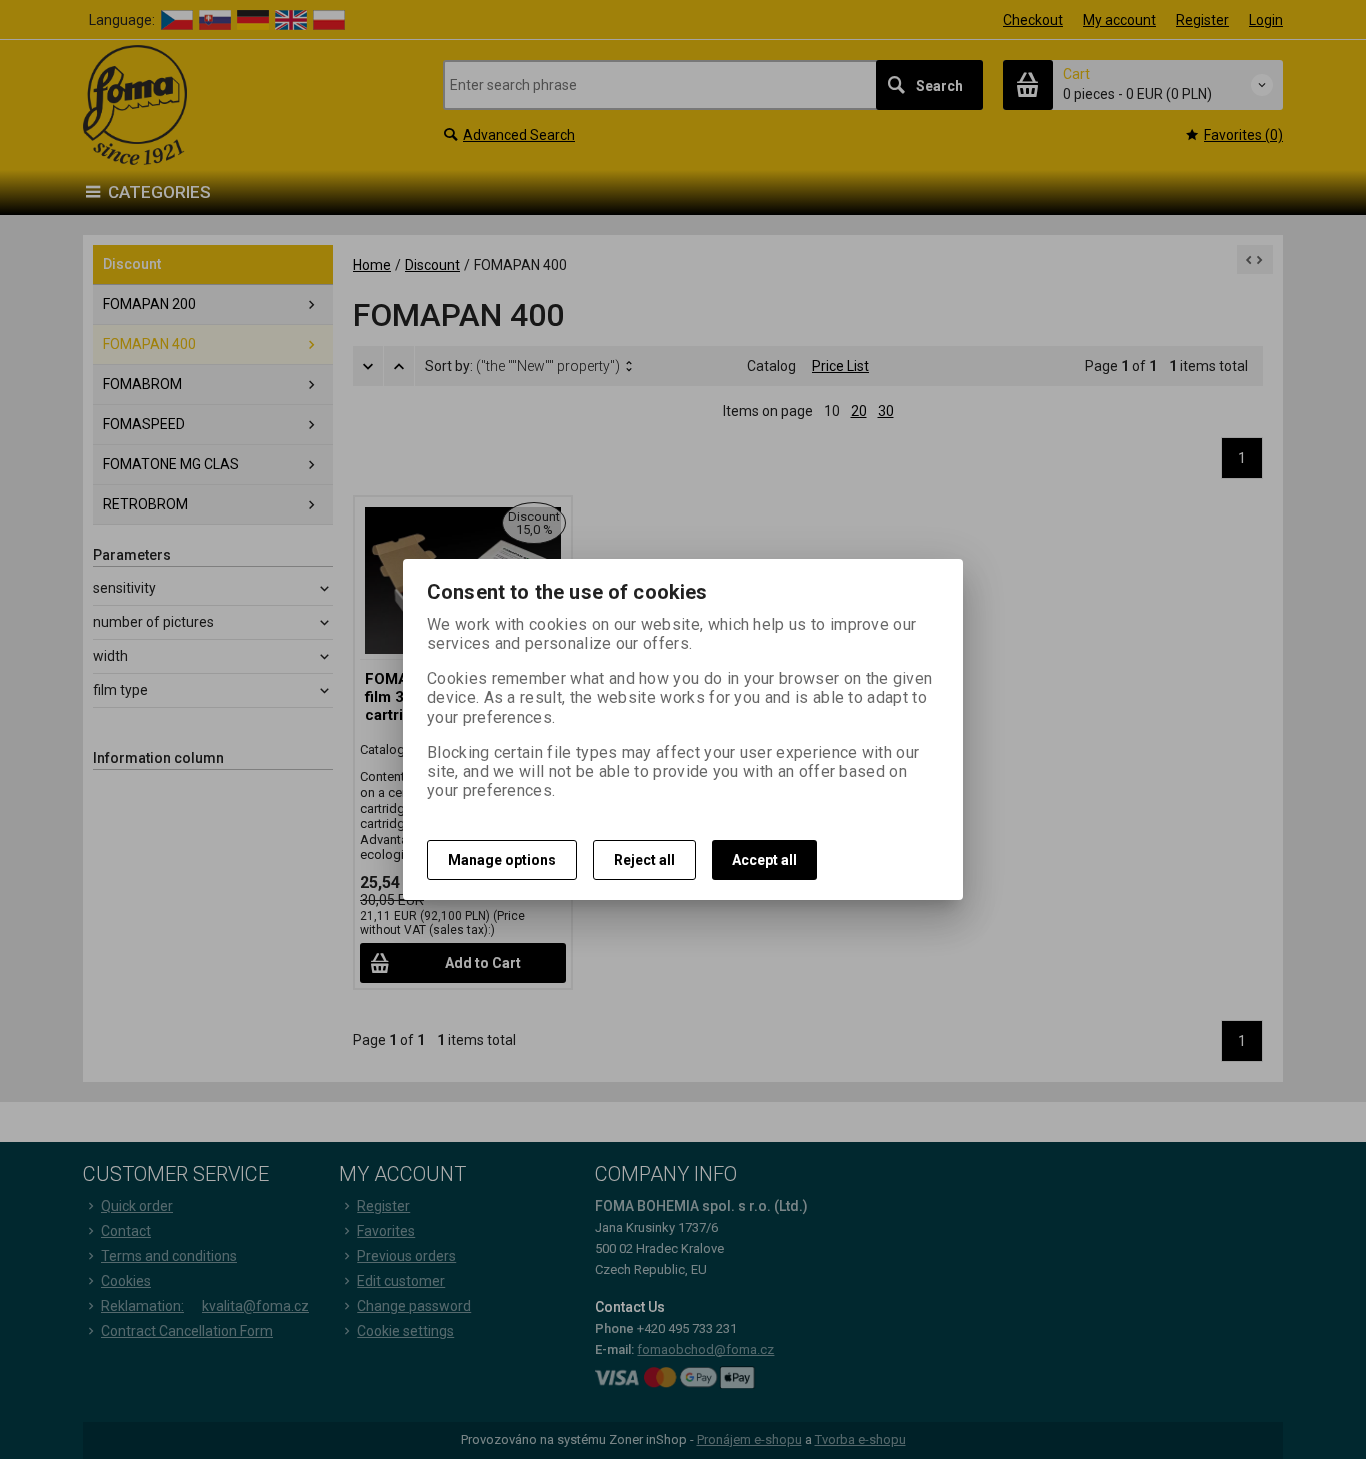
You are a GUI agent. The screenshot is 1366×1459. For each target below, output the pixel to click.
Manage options (502, 860)
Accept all (764, 860)
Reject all (644, 860)
